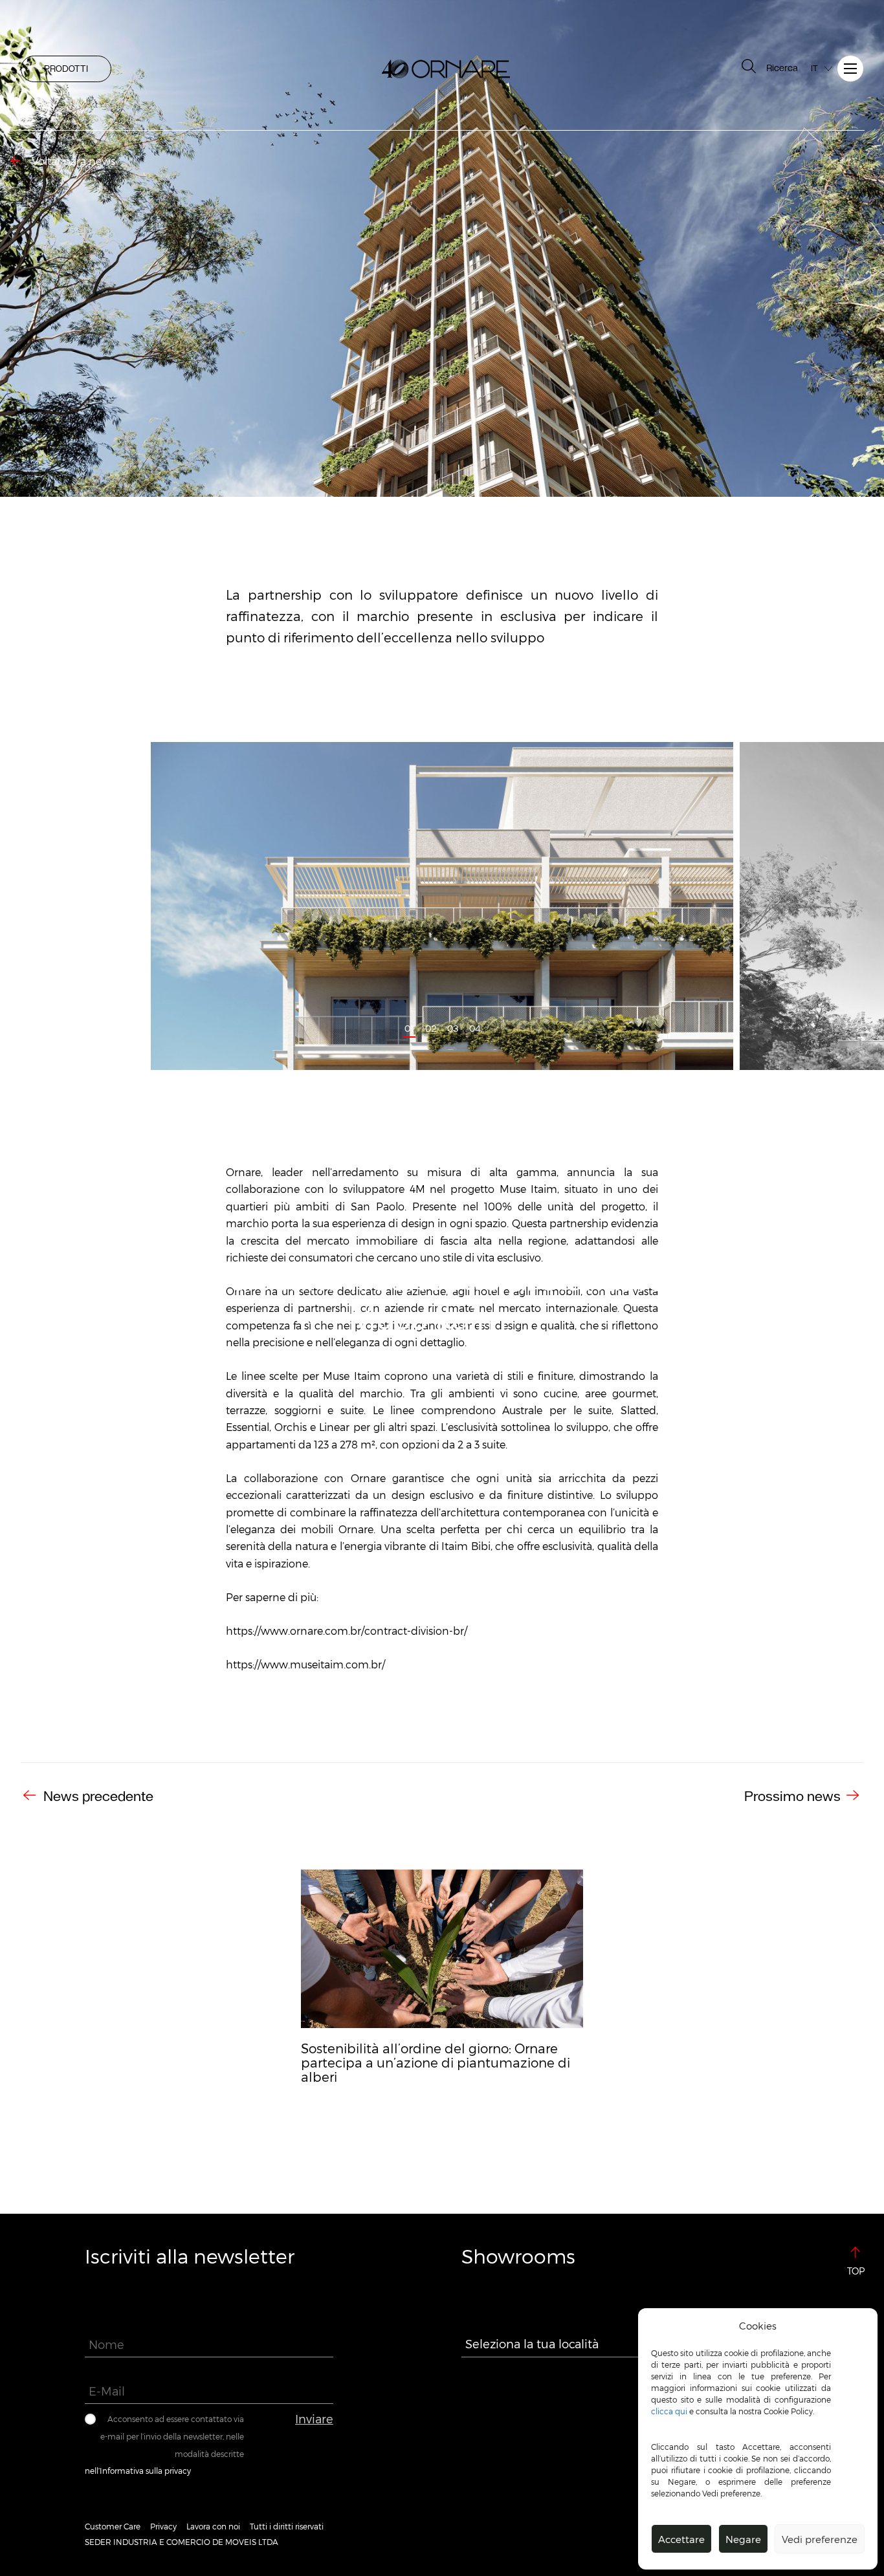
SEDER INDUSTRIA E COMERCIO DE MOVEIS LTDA (182, 2542)
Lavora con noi (213, 2526)
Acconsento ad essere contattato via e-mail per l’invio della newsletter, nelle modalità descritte (172, 2436)
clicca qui (669, 2411)
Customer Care (113, 2526)
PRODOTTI (66, 69)
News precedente (97, 1796)
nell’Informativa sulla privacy (138, 2471)
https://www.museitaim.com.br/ (305, 1664)
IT (814, 68)
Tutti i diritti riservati (287, 2526)
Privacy (163, 2526)
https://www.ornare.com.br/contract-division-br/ (347, 1631)
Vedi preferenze (820, 2539)
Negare (743, 2539)
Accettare (681, 2539)
